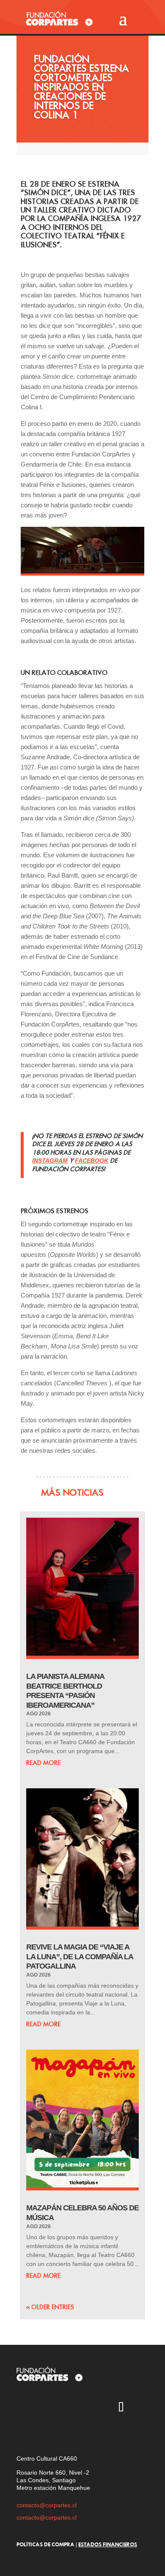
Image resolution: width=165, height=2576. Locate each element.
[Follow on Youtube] (72, 2408)
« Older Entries (50, 2307)
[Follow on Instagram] (23, 2408)
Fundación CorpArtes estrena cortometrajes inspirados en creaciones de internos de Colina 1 (81, 87)
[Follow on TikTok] (121, 2408)
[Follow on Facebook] (96, 2408)
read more (43, 1763)
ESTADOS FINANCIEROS (108, 2544)
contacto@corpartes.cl (47, 2505)
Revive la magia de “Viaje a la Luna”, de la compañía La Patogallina (80, 1956)
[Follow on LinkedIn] (23, 2433)
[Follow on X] (47, 2408)
